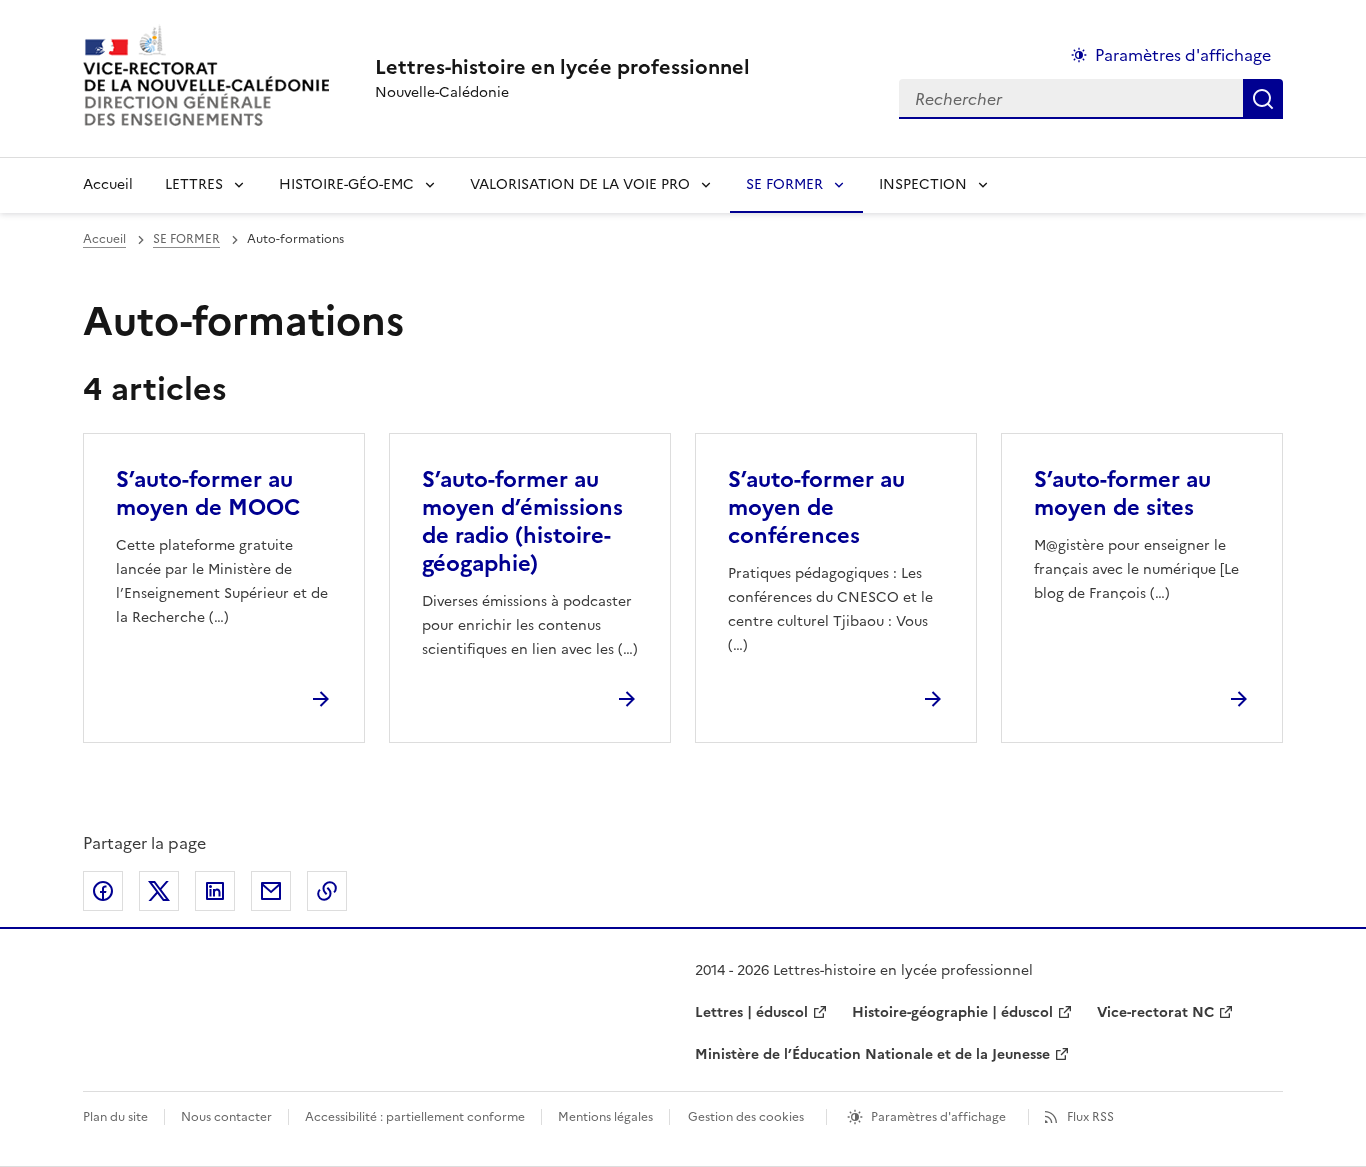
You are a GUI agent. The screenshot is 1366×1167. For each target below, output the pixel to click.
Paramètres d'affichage (1183, 55)
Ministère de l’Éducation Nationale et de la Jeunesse (872, 1054)
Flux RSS (1090, 1117)
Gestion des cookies (746, 1117)
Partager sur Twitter (159, 891)
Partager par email (271, 891)
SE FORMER (784, 184)
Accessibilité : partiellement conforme (415, 1117)
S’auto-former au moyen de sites (1122, 493)
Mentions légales (605, 1117)
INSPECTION (923, 184)
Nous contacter (226, 1117)
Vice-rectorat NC (1155, 1012)
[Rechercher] (1263, 99)
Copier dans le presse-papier (327, 891)
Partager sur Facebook (103, 891)
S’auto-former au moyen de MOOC (208, 493)
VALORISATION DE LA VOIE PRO (580, 184)
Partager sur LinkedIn (215, 891)
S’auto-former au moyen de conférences (816, 507)
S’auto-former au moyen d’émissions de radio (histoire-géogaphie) (522, 521)
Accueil (108, 184)
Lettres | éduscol (751, 1012)
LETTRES (194, 184)
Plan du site (115, 1117)
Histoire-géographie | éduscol (952, 1012)
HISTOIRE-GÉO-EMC (346, 184)
